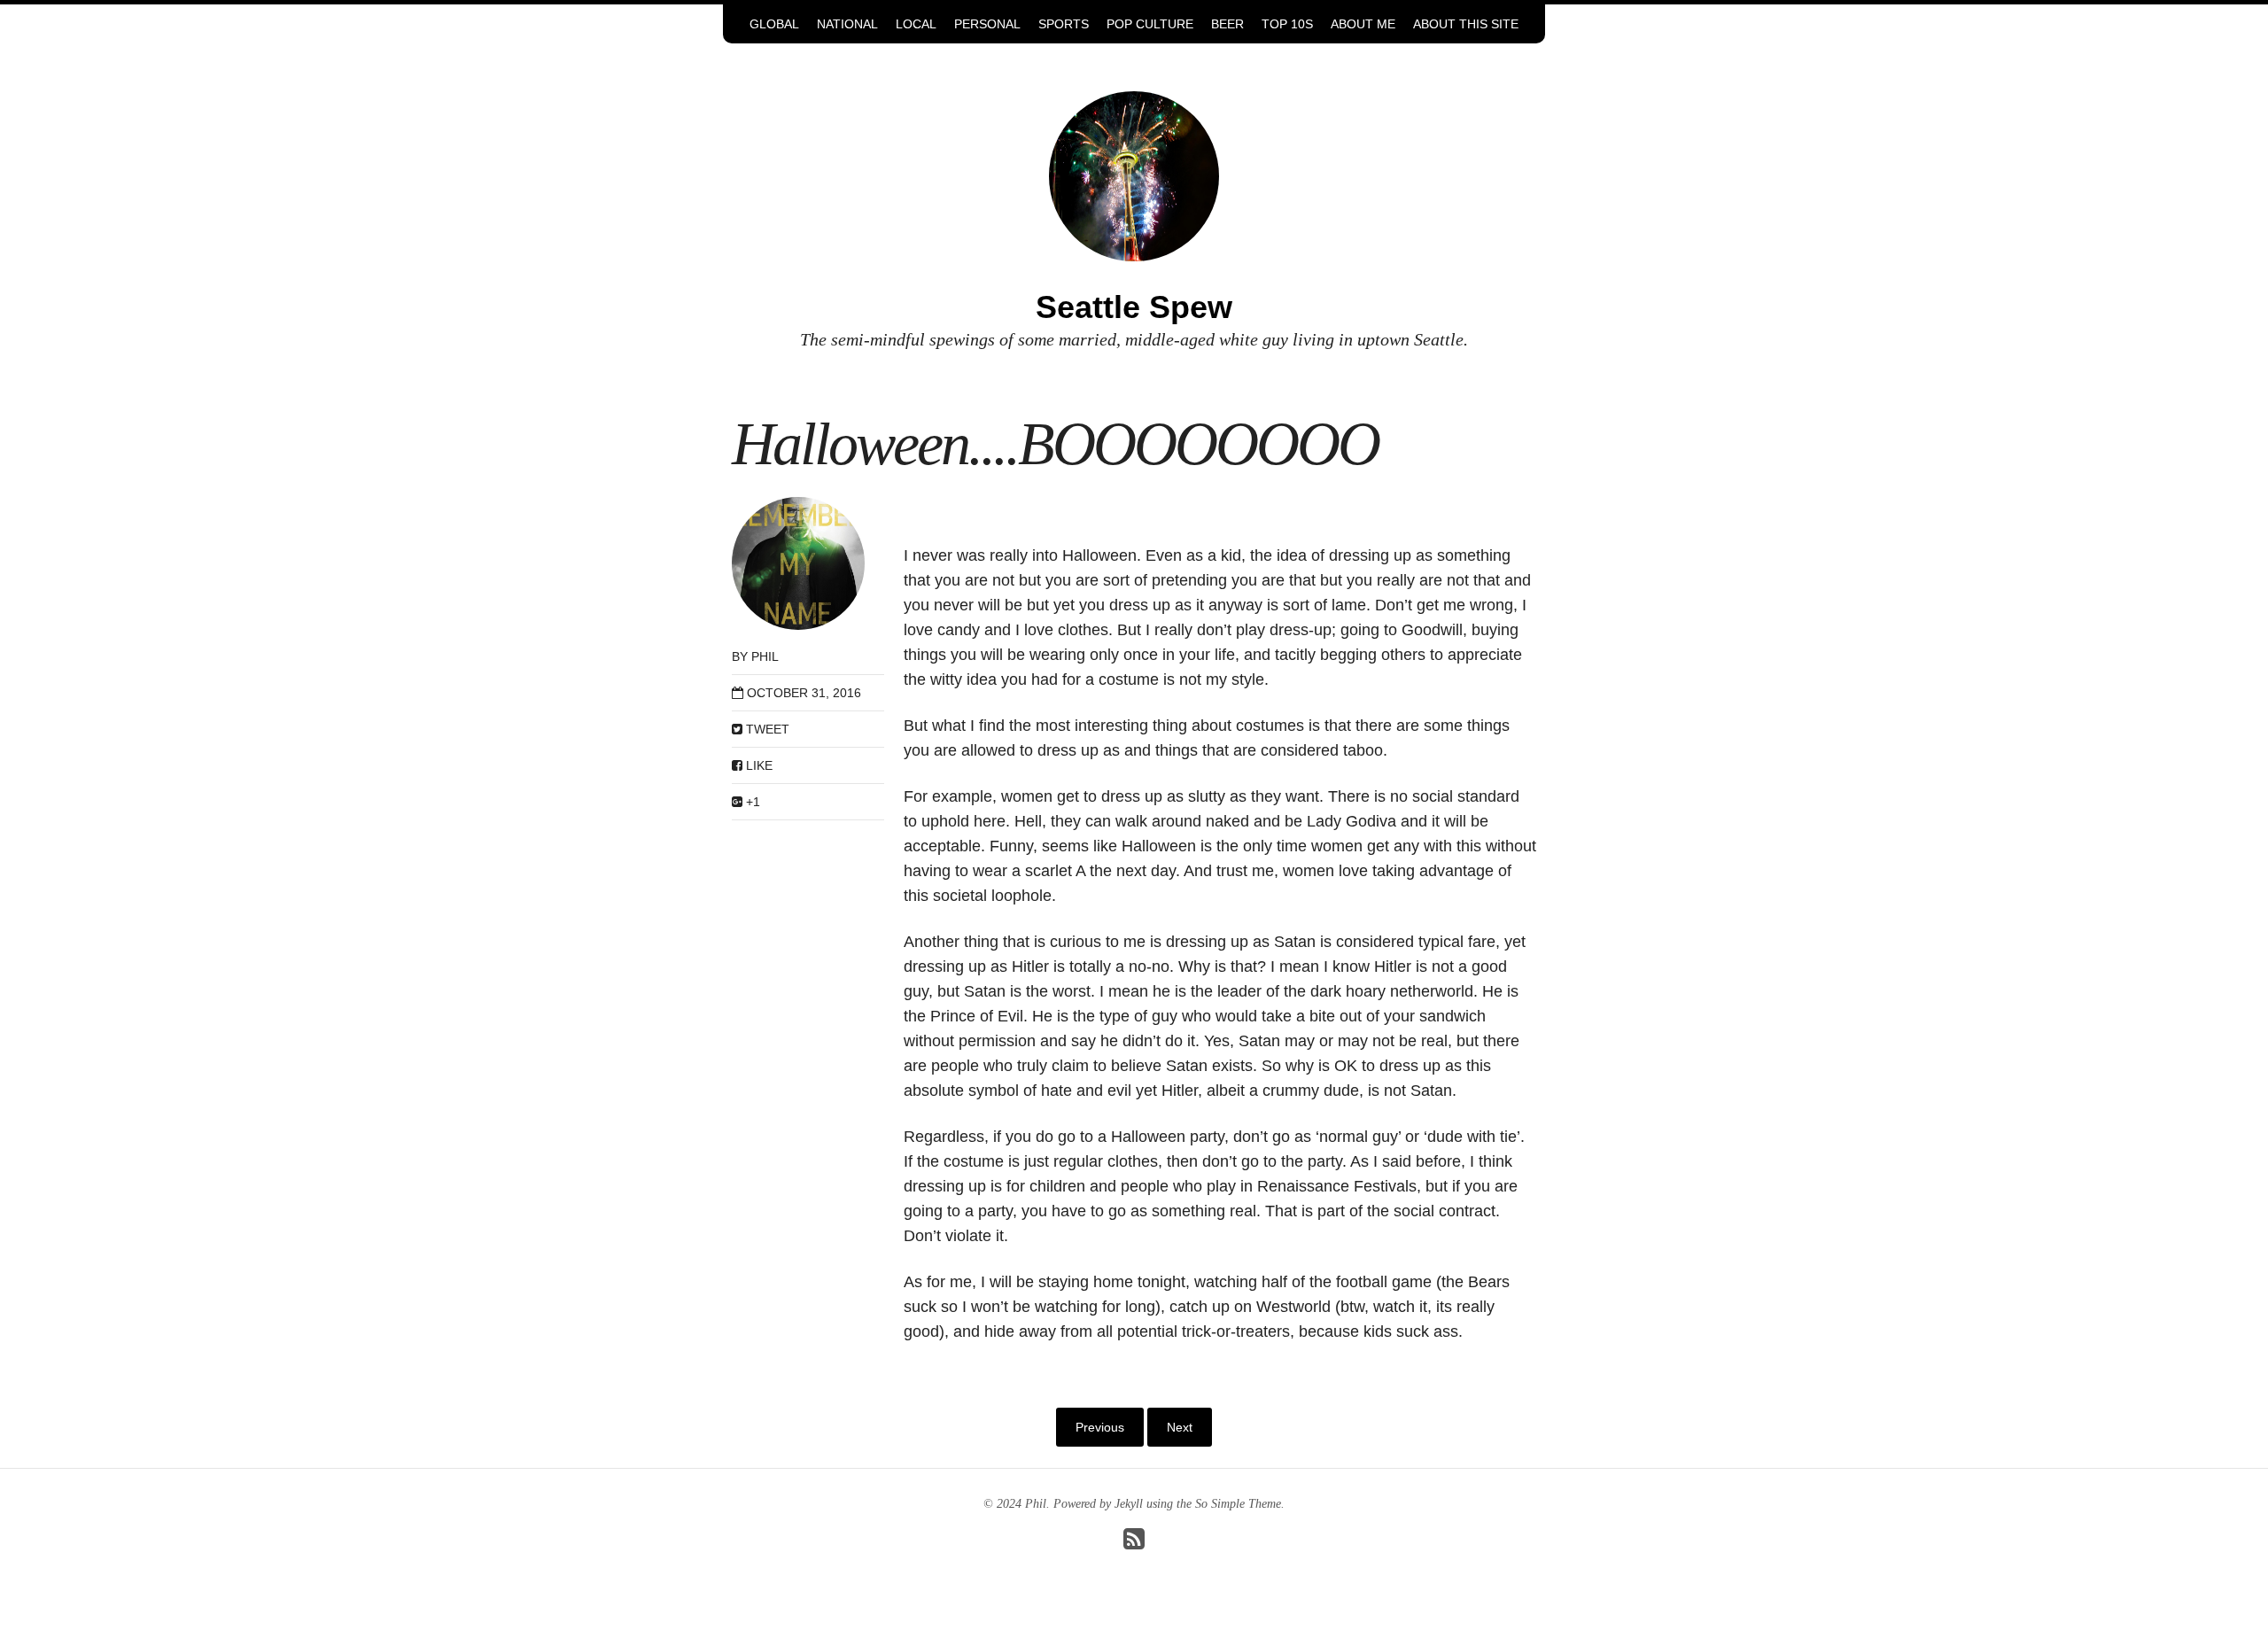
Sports (1064, 24)
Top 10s (1287, 24)
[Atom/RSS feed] (1134, 1544)
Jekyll (1129, 1504)
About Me (1363, 24)
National (847, 24)
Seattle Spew (1134, 307)
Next (1180, 1427)
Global (774, 24)
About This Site (1466, 24)
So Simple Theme (1238, 1504)
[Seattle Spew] (1134, 175)
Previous (1100, 1427)
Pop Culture (1150, 24)
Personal (987, 24)
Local (916, 24)
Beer (1227, 24)
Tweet (766, 729)
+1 (751, 802)
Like (757, 765)
